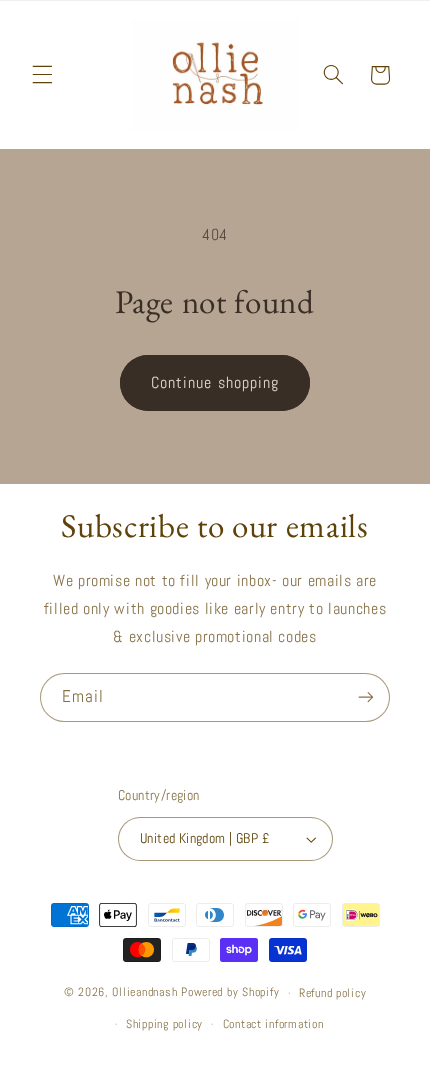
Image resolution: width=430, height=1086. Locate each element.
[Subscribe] (366, 697)
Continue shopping (215, 383)
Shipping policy (164, 1024)
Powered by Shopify (230, 993)
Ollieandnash (144, 993)
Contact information (273, 1024)
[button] (42, 75)
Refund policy (333, 993)
